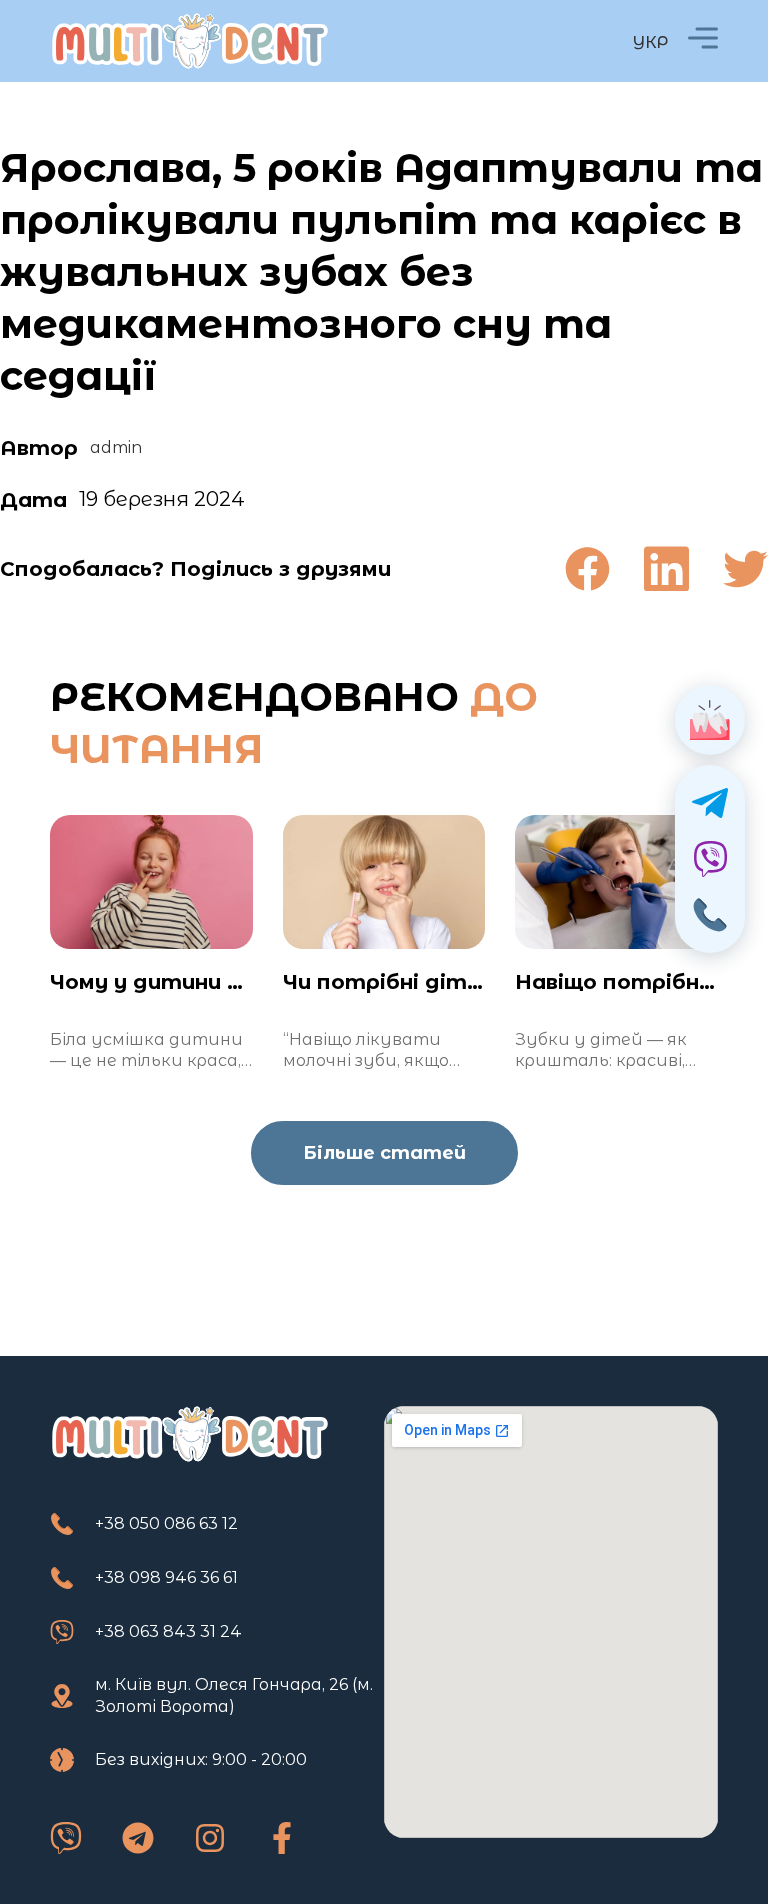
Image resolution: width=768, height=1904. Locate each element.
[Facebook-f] (282, 1838)
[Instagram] (210, 1838)
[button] (587, 568)
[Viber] (66, 1838)
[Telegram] (138, 1838)
